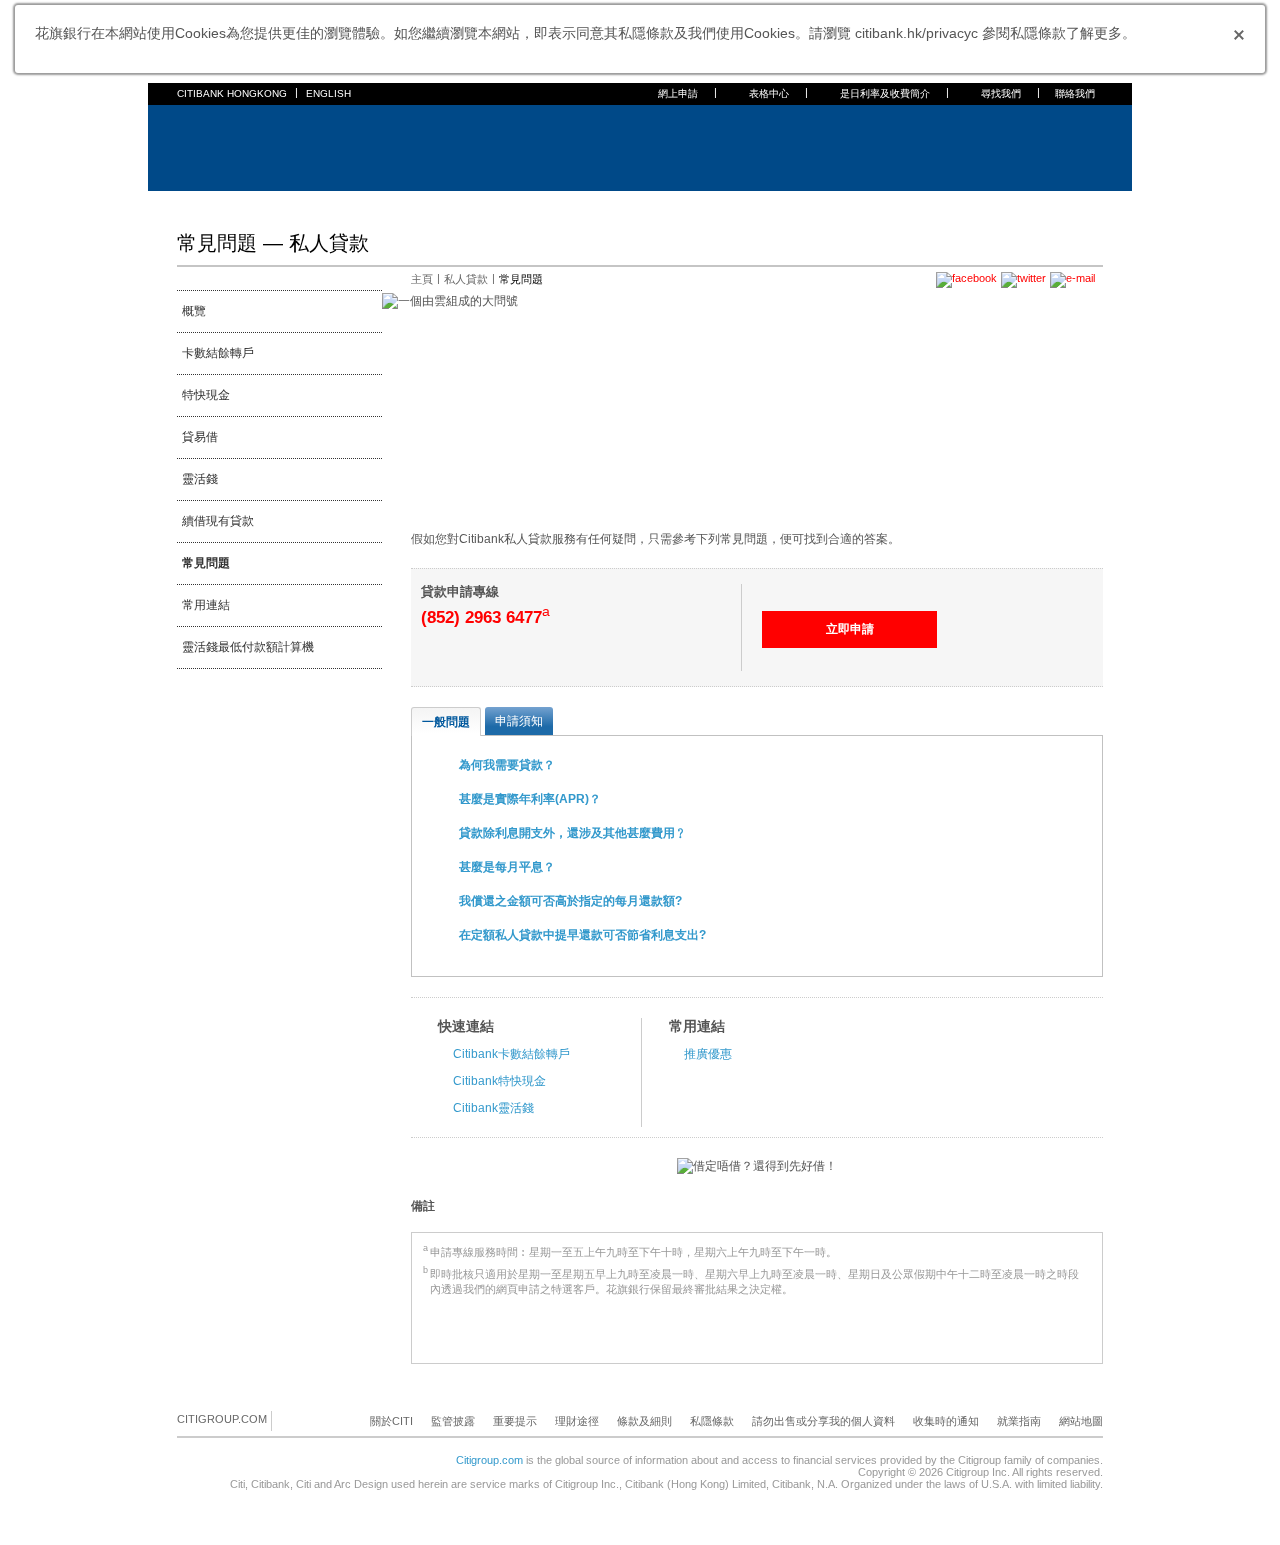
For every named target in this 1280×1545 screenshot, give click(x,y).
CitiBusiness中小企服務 (671, 204)
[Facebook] (288, 1420)
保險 (449, 204)
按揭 (345, 204)
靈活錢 (200, 479)
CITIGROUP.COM (222, 1419)
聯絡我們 (1075, 93)
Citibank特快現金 (499, 1081)
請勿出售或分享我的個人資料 (823, 1421)
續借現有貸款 (218, 521)
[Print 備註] (1091, 1207)
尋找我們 (1001, 93)
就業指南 (1019, 1421)
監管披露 (453, 1421)
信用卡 (299, 204)
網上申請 (678, 93)
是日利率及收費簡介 (885, 93)
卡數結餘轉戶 (218, 353)
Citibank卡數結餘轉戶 (511, 1054)
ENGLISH (328, 93)
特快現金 (206, 395)
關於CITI (391, 1421)
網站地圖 (1081, 1421)
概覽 (194, 311)
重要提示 (515, 1421)
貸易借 (200, 437)
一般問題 (446, 722)
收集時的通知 (946, 1421)
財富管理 (501, 204)
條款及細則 (644, 1421)
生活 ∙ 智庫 (782, 204)
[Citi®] (242, 145)
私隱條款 (712, 1421)
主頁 (189, 204)
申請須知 (519, 721)
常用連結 (206, 605)
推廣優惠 (708, 1054)
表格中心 (769, 93)
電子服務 (565, 204)
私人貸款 (397, 204)
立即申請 (850, 629)
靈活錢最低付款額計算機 (248, 647)
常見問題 (206, 563)
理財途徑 (577, 1421)
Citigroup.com (489, 1460)
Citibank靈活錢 (493, 1108)
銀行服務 (241, 204)
